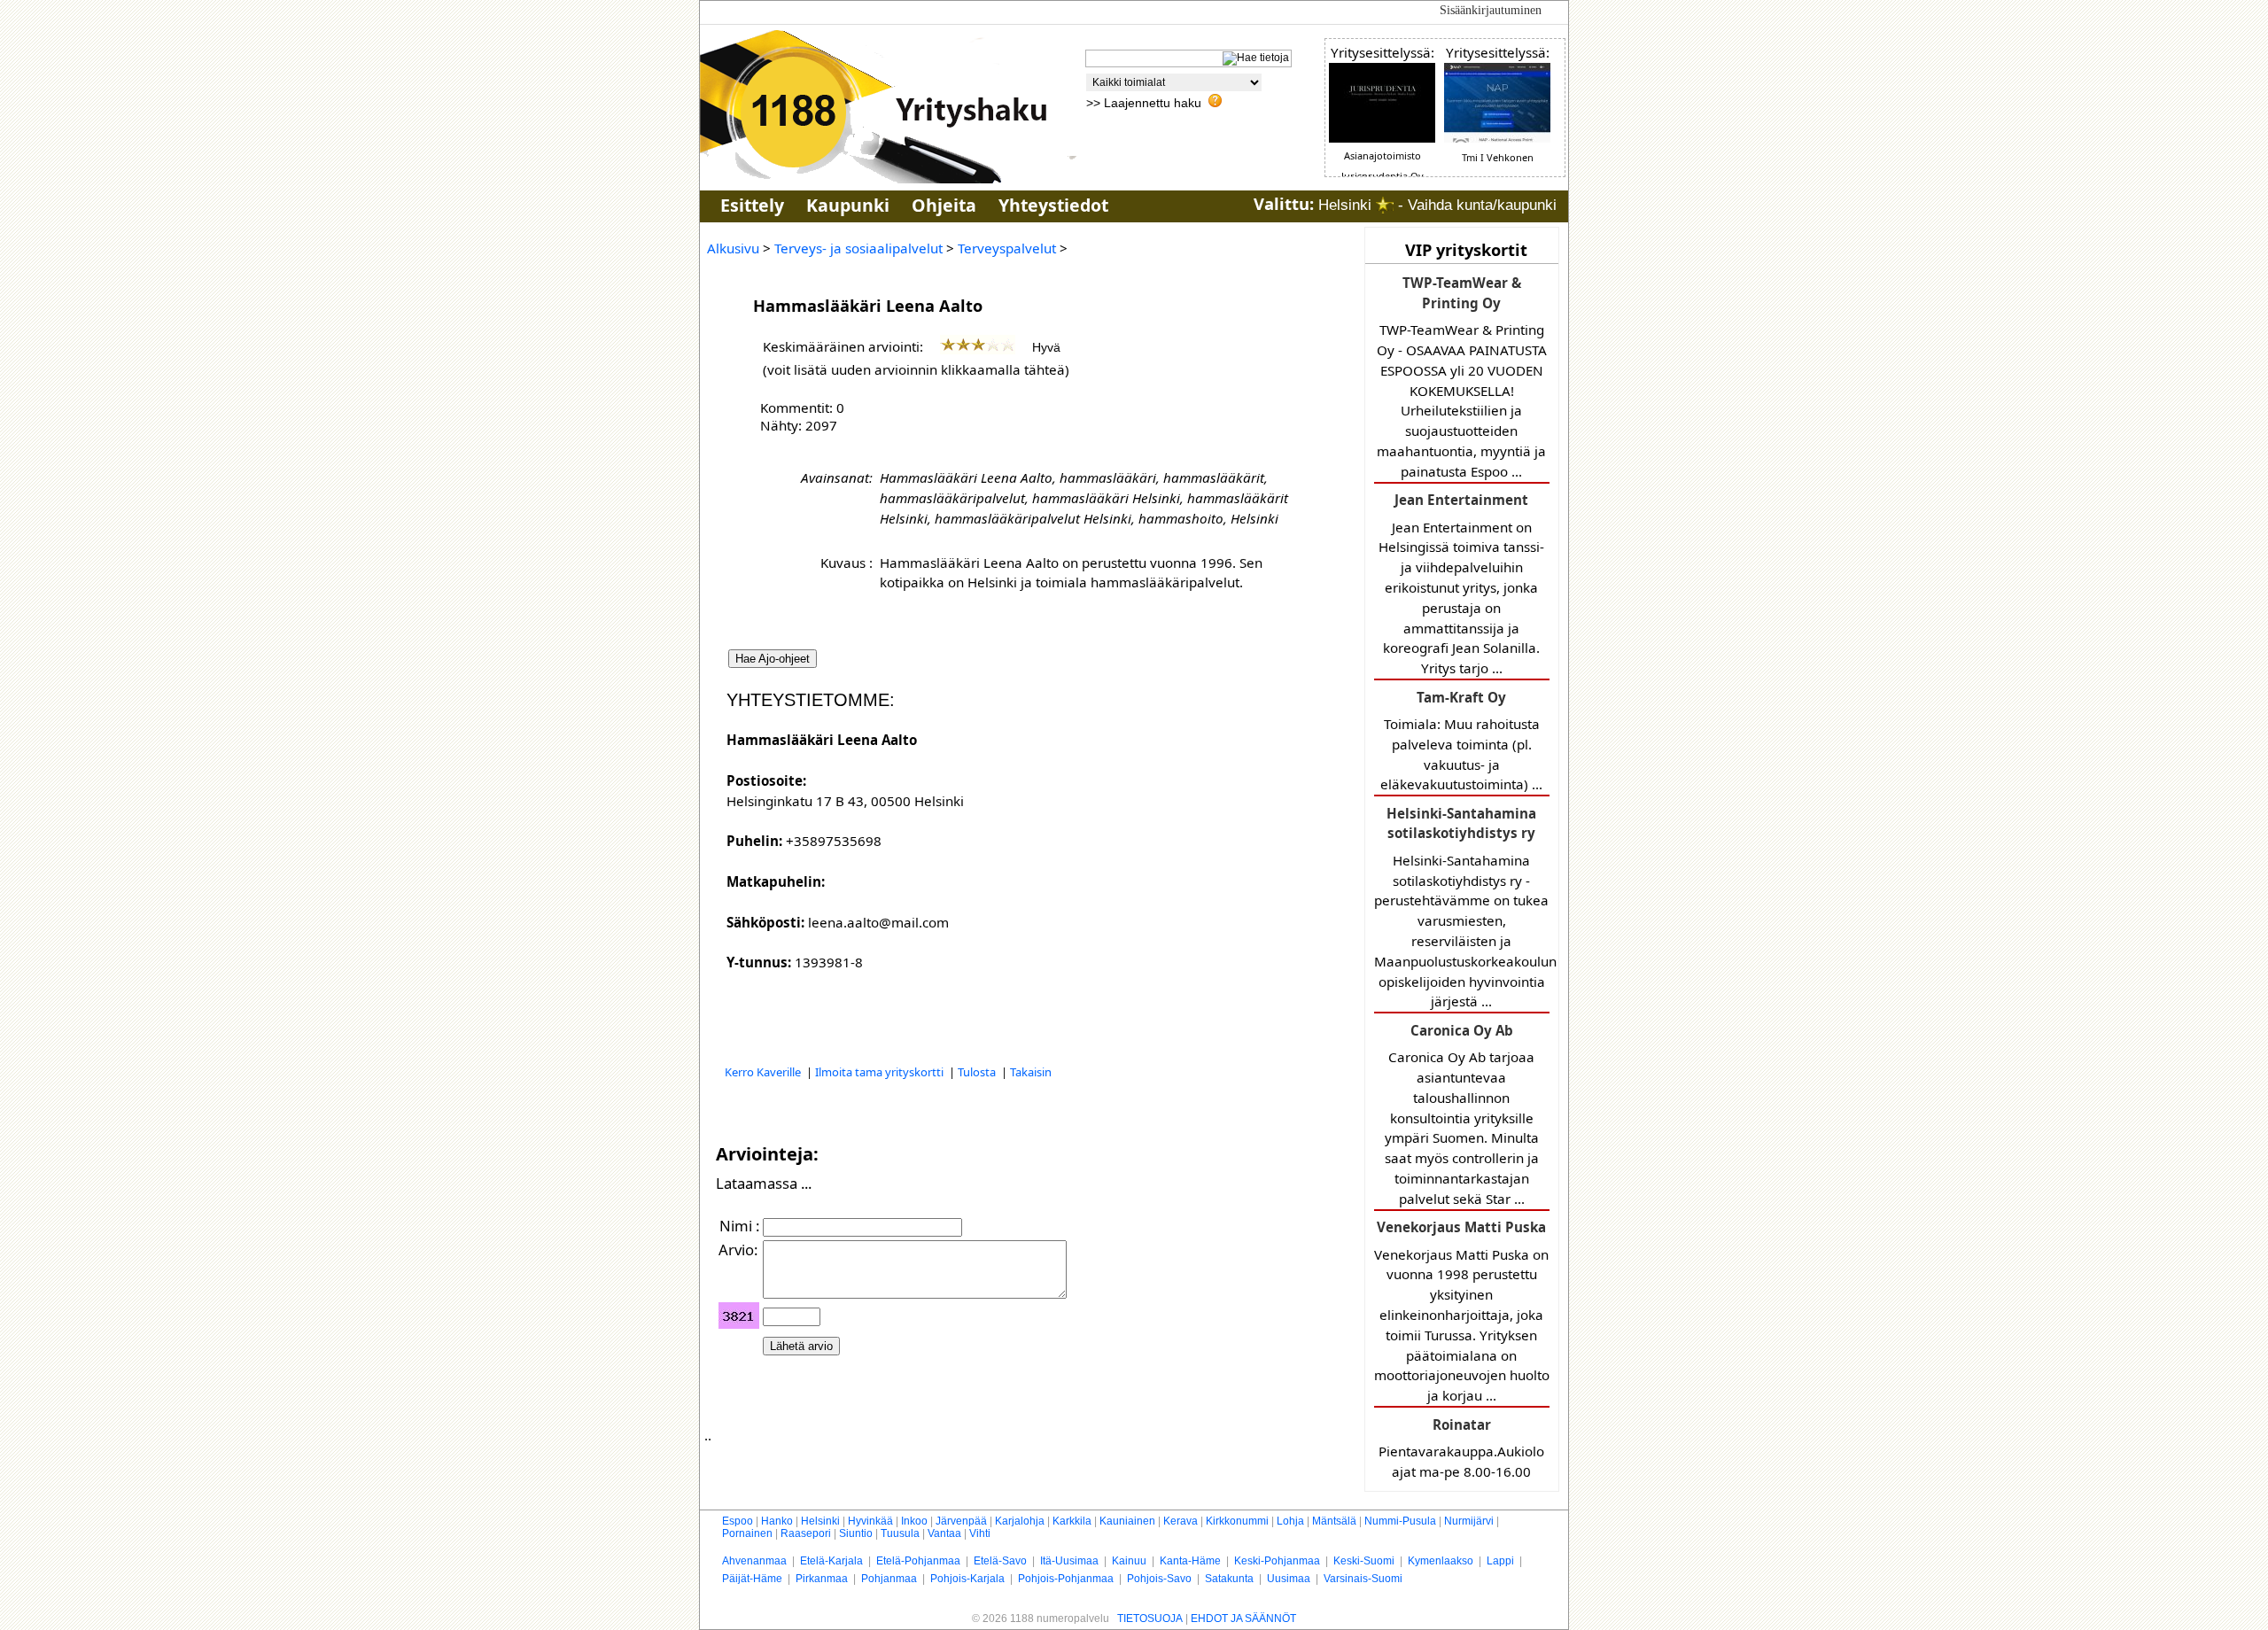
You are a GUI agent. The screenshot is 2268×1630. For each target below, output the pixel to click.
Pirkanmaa (822, 1579)
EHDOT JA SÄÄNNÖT (1243, 1618)
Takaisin (1031, 1072)
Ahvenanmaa (754, 1561)
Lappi (1500, 1561)
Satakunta (1229, 1579)
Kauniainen (1127, 1521)
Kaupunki (848, 205)
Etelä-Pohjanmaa (918, 1561)
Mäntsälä (1334, 1521)
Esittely (752, 205)
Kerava (1181, 1521)
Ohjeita (944, 205)
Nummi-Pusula (1400, 1521)
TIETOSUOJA (1150, 1618)
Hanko (777, 1521)
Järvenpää (961, 1521)
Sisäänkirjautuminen (1491, 10)
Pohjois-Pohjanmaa (1066, 1579)
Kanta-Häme (1190, 1561)
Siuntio (856, 1533)
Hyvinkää (870, 1521)
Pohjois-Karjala (967, 1579)
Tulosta (978, 1072)
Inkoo (914, 1521)
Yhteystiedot (1053, 205)
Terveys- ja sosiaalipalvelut (858, 248)
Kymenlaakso (1441, 1561)
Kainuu (1129, 1561)
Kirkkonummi (1237, 1521)
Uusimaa (1289, 1579)
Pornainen (747, 1533)
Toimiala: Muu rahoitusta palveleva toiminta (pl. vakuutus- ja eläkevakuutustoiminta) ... (1461, 741)
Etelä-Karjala (831, 1561)
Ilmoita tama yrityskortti (881, 1072)
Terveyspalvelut (1007, 248)
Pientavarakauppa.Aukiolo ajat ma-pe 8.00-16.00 (1461, 1448)
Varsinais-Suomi (1363, 1579)
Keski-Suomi (1364, 1561)
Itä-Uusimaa (1069, 1561)
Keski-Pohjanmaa (1277, 1561)
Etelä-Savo (1000, 1561)
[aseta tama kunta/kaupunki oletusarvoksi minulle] (1385, 205)
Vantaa (944, 1533)
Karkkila (1072, 1521)
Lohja (1290, 1521)
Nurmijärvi (1469, 1521)
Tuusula (900, 1533)
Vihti (980, 1533)
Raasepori (806, 1533)
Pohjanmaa (889, 1579)
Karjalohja (1020, 1521)
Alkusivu (733, 248)
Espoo (738, 1521)
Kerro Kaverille (764, 1072)
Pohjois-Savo (1159, 1579)
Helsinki (820, 1521)
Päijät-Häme (752, 1579)
